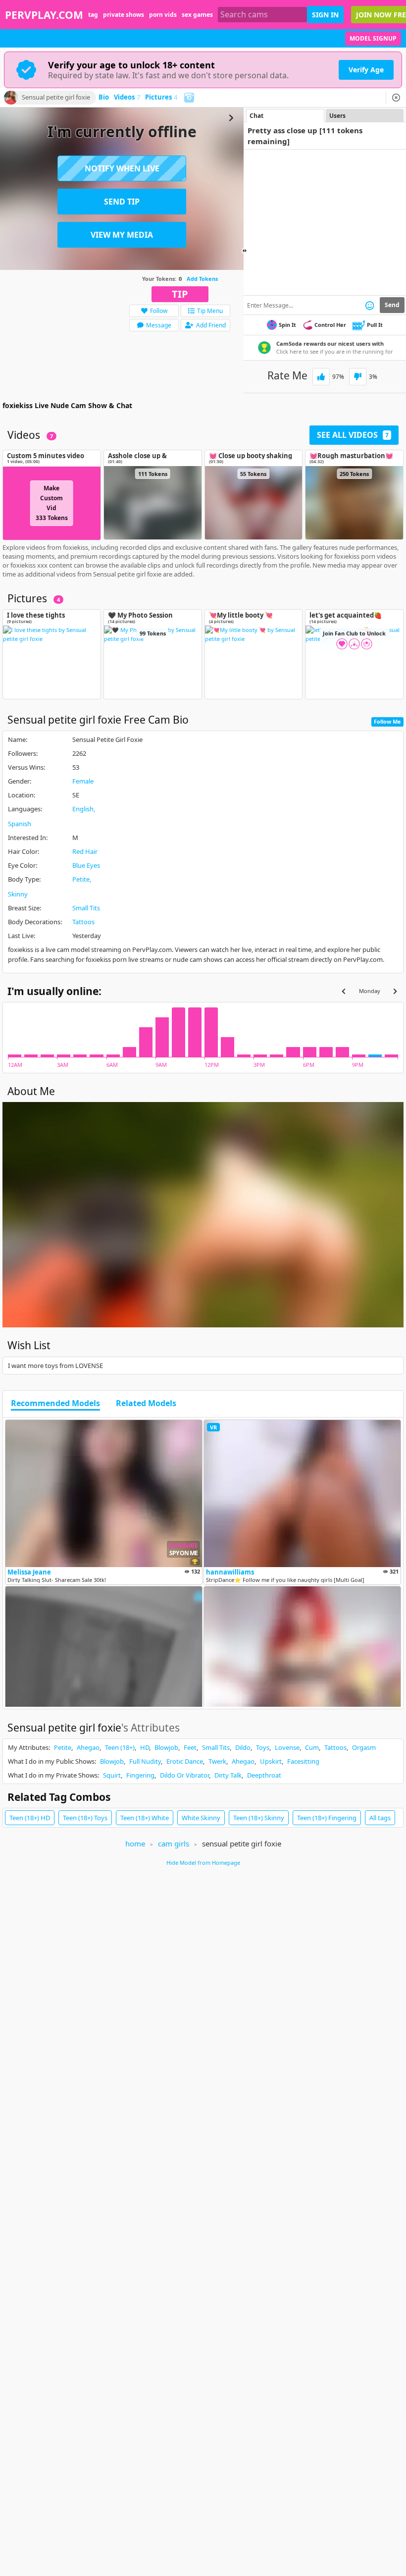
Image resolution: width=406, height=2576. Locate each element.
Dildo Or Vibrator (184, 1775)
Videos (127, 98)
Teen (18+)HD (30, 1818)
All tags (380, 1818)
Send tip (122, 202)
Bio (104, 98)
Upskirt (271, 1761)
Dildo (243, 1747)
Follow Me (387, 721)
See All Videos (353, 435)
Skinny (18, 894)
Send (392, 305)
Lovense (287, 1747)
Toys (263, 1747)
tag (93, 15)
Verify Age (366, 70)
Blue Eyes (86, 865)
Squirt (112, 1775)
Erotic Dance (185, 1761)
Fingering (140, 1775)
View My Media (122, 235)
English (83, 809)
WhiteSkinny (201, 1818)
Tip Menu (210, 311)
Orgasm (364, 1747)
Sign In (325, 15)
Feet (190, 1747)
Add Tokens (202, 279)
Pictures (161, 98)
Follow (159, 311)
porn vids (163, 15)
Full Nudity (145, 1761)
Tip (180, 294)
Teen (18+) (120, 1747)
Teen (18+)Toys (85, 1818)
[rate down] (358, 377)
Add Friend (211, 325)
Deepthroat (264, 1775)
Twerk (217, 1761)
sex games (197, 15)
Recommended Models (55, 1404)
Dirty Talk (228, 1775)
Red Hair (85, 851)
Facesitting (303, 1761)
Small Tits (86, 908)
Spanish (20, 824)
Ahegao (88, 1747)
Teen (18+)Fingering (327, 1818)
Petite (81, 879)
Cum (312, 1747)
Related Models (146, 1404)
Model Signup (373, 38)
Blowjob (166, 1747)
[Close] (396, 98)
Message (159, 325)
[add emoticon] (370, 305)
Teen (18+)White (145, 1818)
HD (145, 1747)
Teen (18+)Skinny (259, 1818)
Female (83, 781)
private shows (124, 15)
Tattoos (83, 922)
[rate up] (321, 377)
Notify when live (122, 168)
